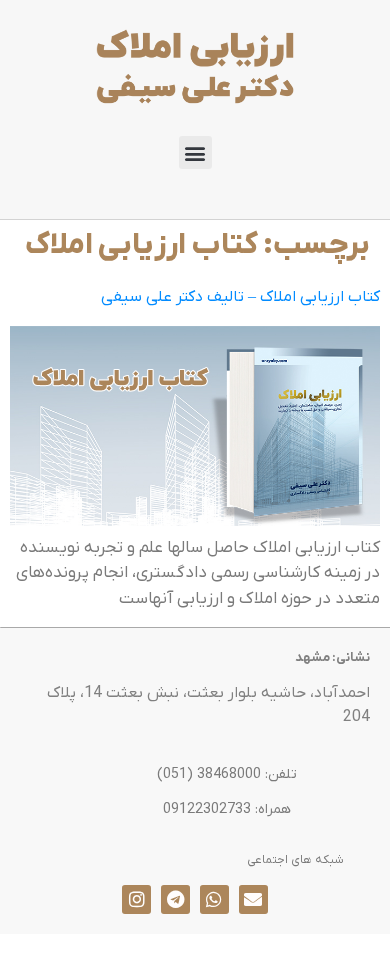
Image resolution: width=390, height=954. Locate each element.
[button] (195, 152)
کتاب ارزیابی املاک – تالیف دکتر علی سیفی (240, 297)
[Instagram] (136, 899)
